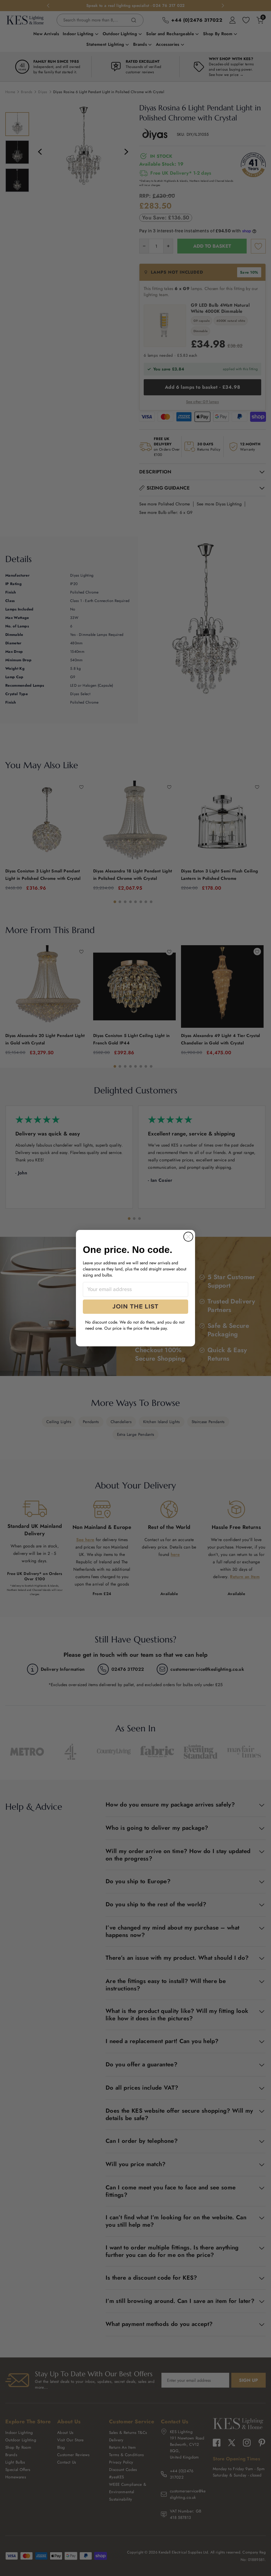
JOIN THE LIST (135, 1307)
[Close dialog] (188, 1237)
